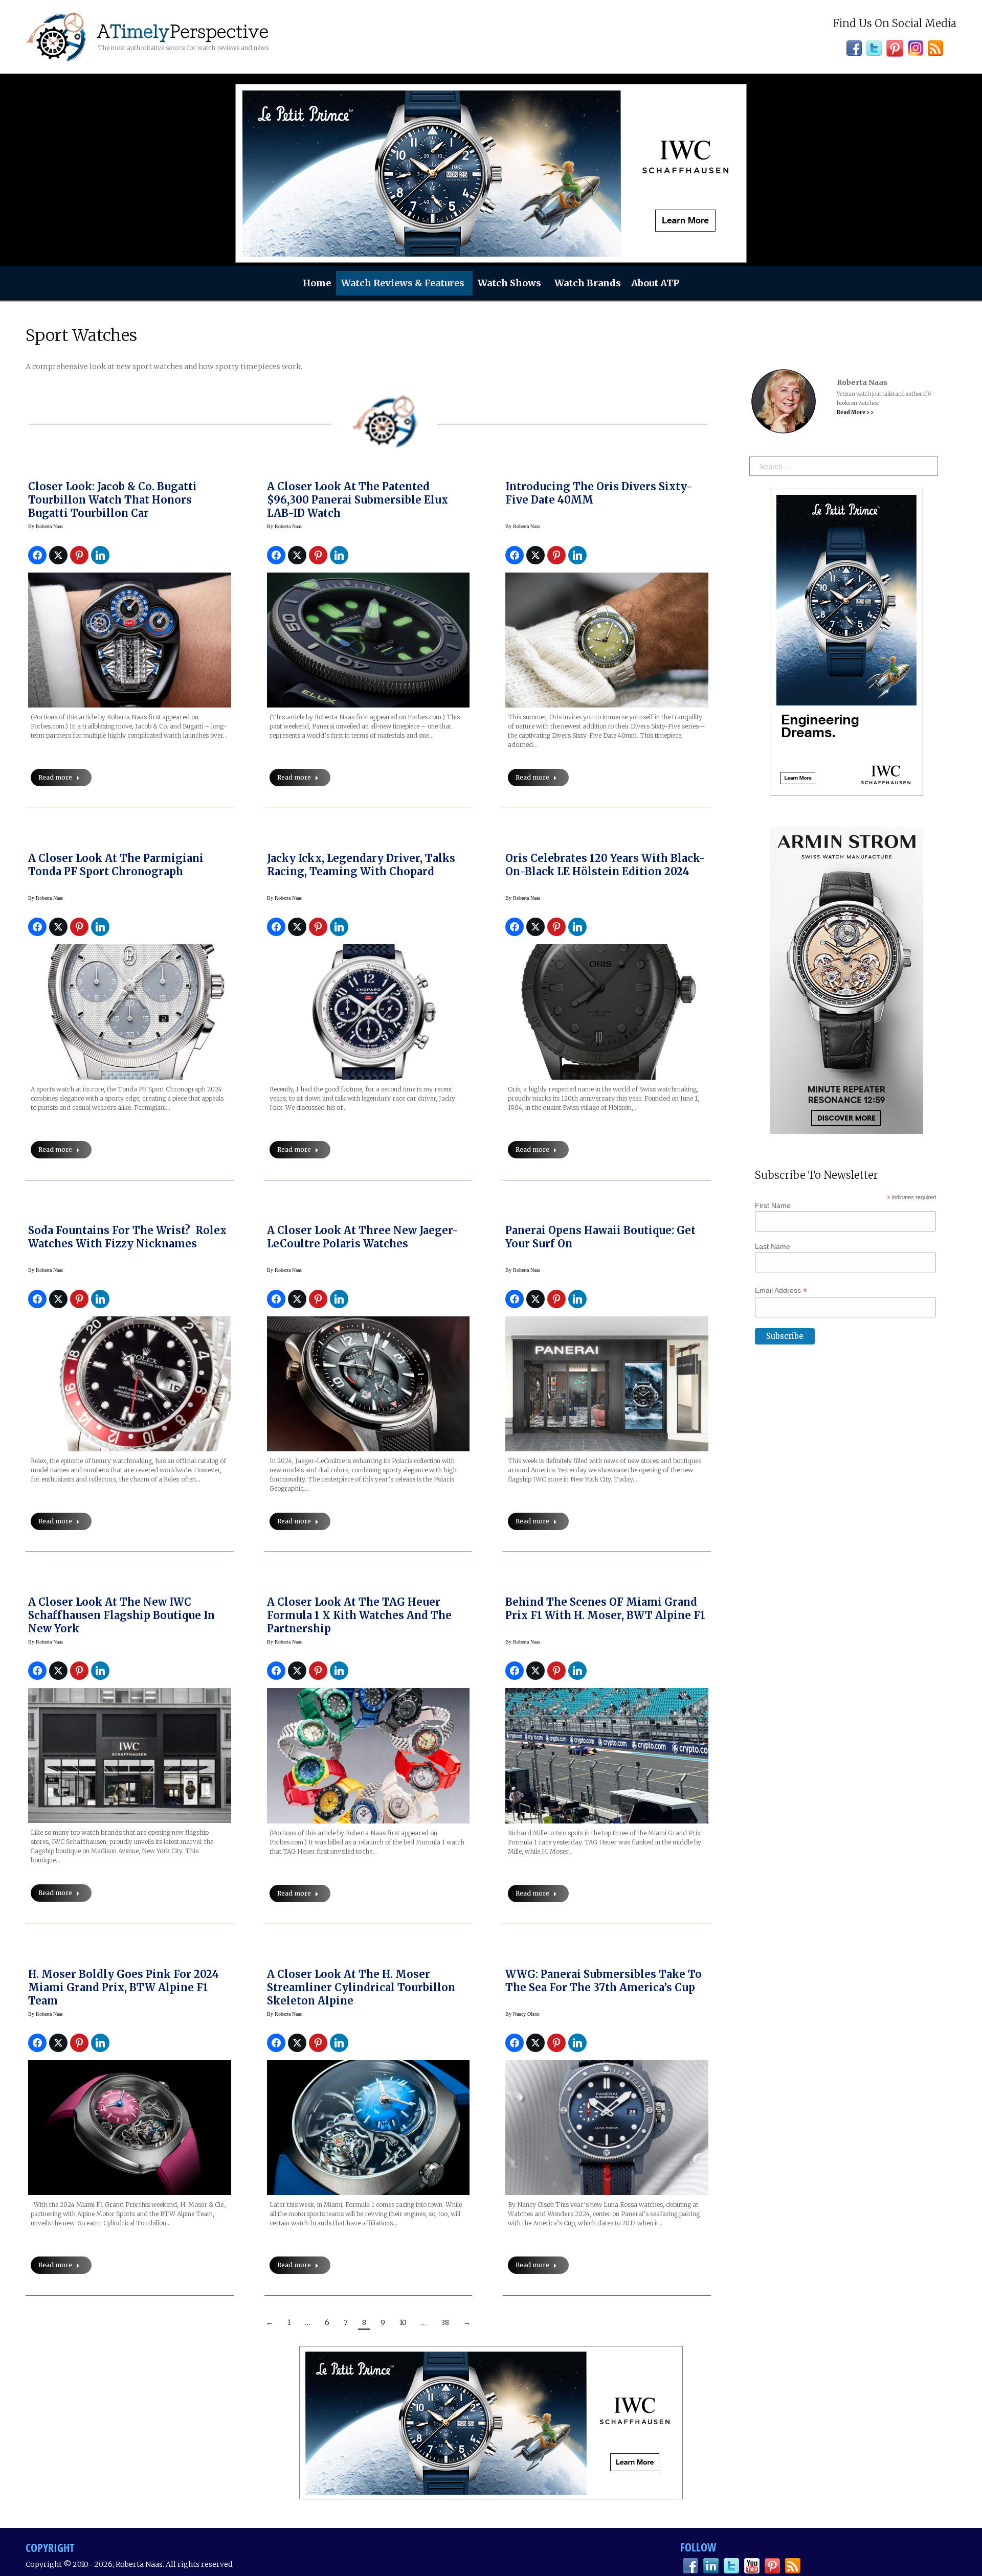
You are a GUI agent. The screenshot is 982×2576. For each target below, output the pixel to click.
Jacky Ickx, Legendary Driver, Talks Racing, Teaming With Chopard (361, 865)
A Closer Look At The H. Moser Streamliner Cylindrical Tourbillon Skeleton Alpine (361, 1987)
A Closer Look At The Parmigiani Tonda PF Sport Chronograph (116, 865)
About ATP (655, 283)
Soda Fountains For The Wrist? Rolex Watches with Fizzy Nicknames (127, 1237)
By (46, 526)
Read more (55, 777)
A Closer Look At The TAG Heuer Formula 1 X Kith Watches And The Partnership (359, 1615)
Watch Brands (588, 283)
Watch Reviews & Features (403, 283)
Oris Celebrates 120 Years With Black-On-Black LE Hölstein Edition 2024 (605, 865)
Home (317, 283)
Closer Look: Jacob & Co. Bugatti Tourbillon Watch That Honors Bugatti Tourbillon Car (113, 500)
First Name (773, 1205)
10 (403, 2322)
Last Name (773, 1246)
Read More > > (855, 412)
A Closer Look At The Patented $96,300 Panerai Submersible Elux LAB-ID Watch (358, 500)
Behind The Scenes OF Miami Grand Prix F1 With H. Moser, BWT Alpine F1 (605, 1609)
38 (445, 2322)
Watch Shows (509, 283)
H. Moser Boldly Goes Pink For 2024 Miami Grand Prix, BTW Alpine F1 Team (124, 1987)
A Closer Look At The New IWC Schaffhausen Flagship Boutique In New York (121, 1615)
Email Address (781, 1291)
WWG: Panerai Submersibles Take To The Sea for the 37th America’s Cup (604, 1981)
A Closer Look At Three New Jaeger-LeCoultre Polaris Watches (363, 1237)
